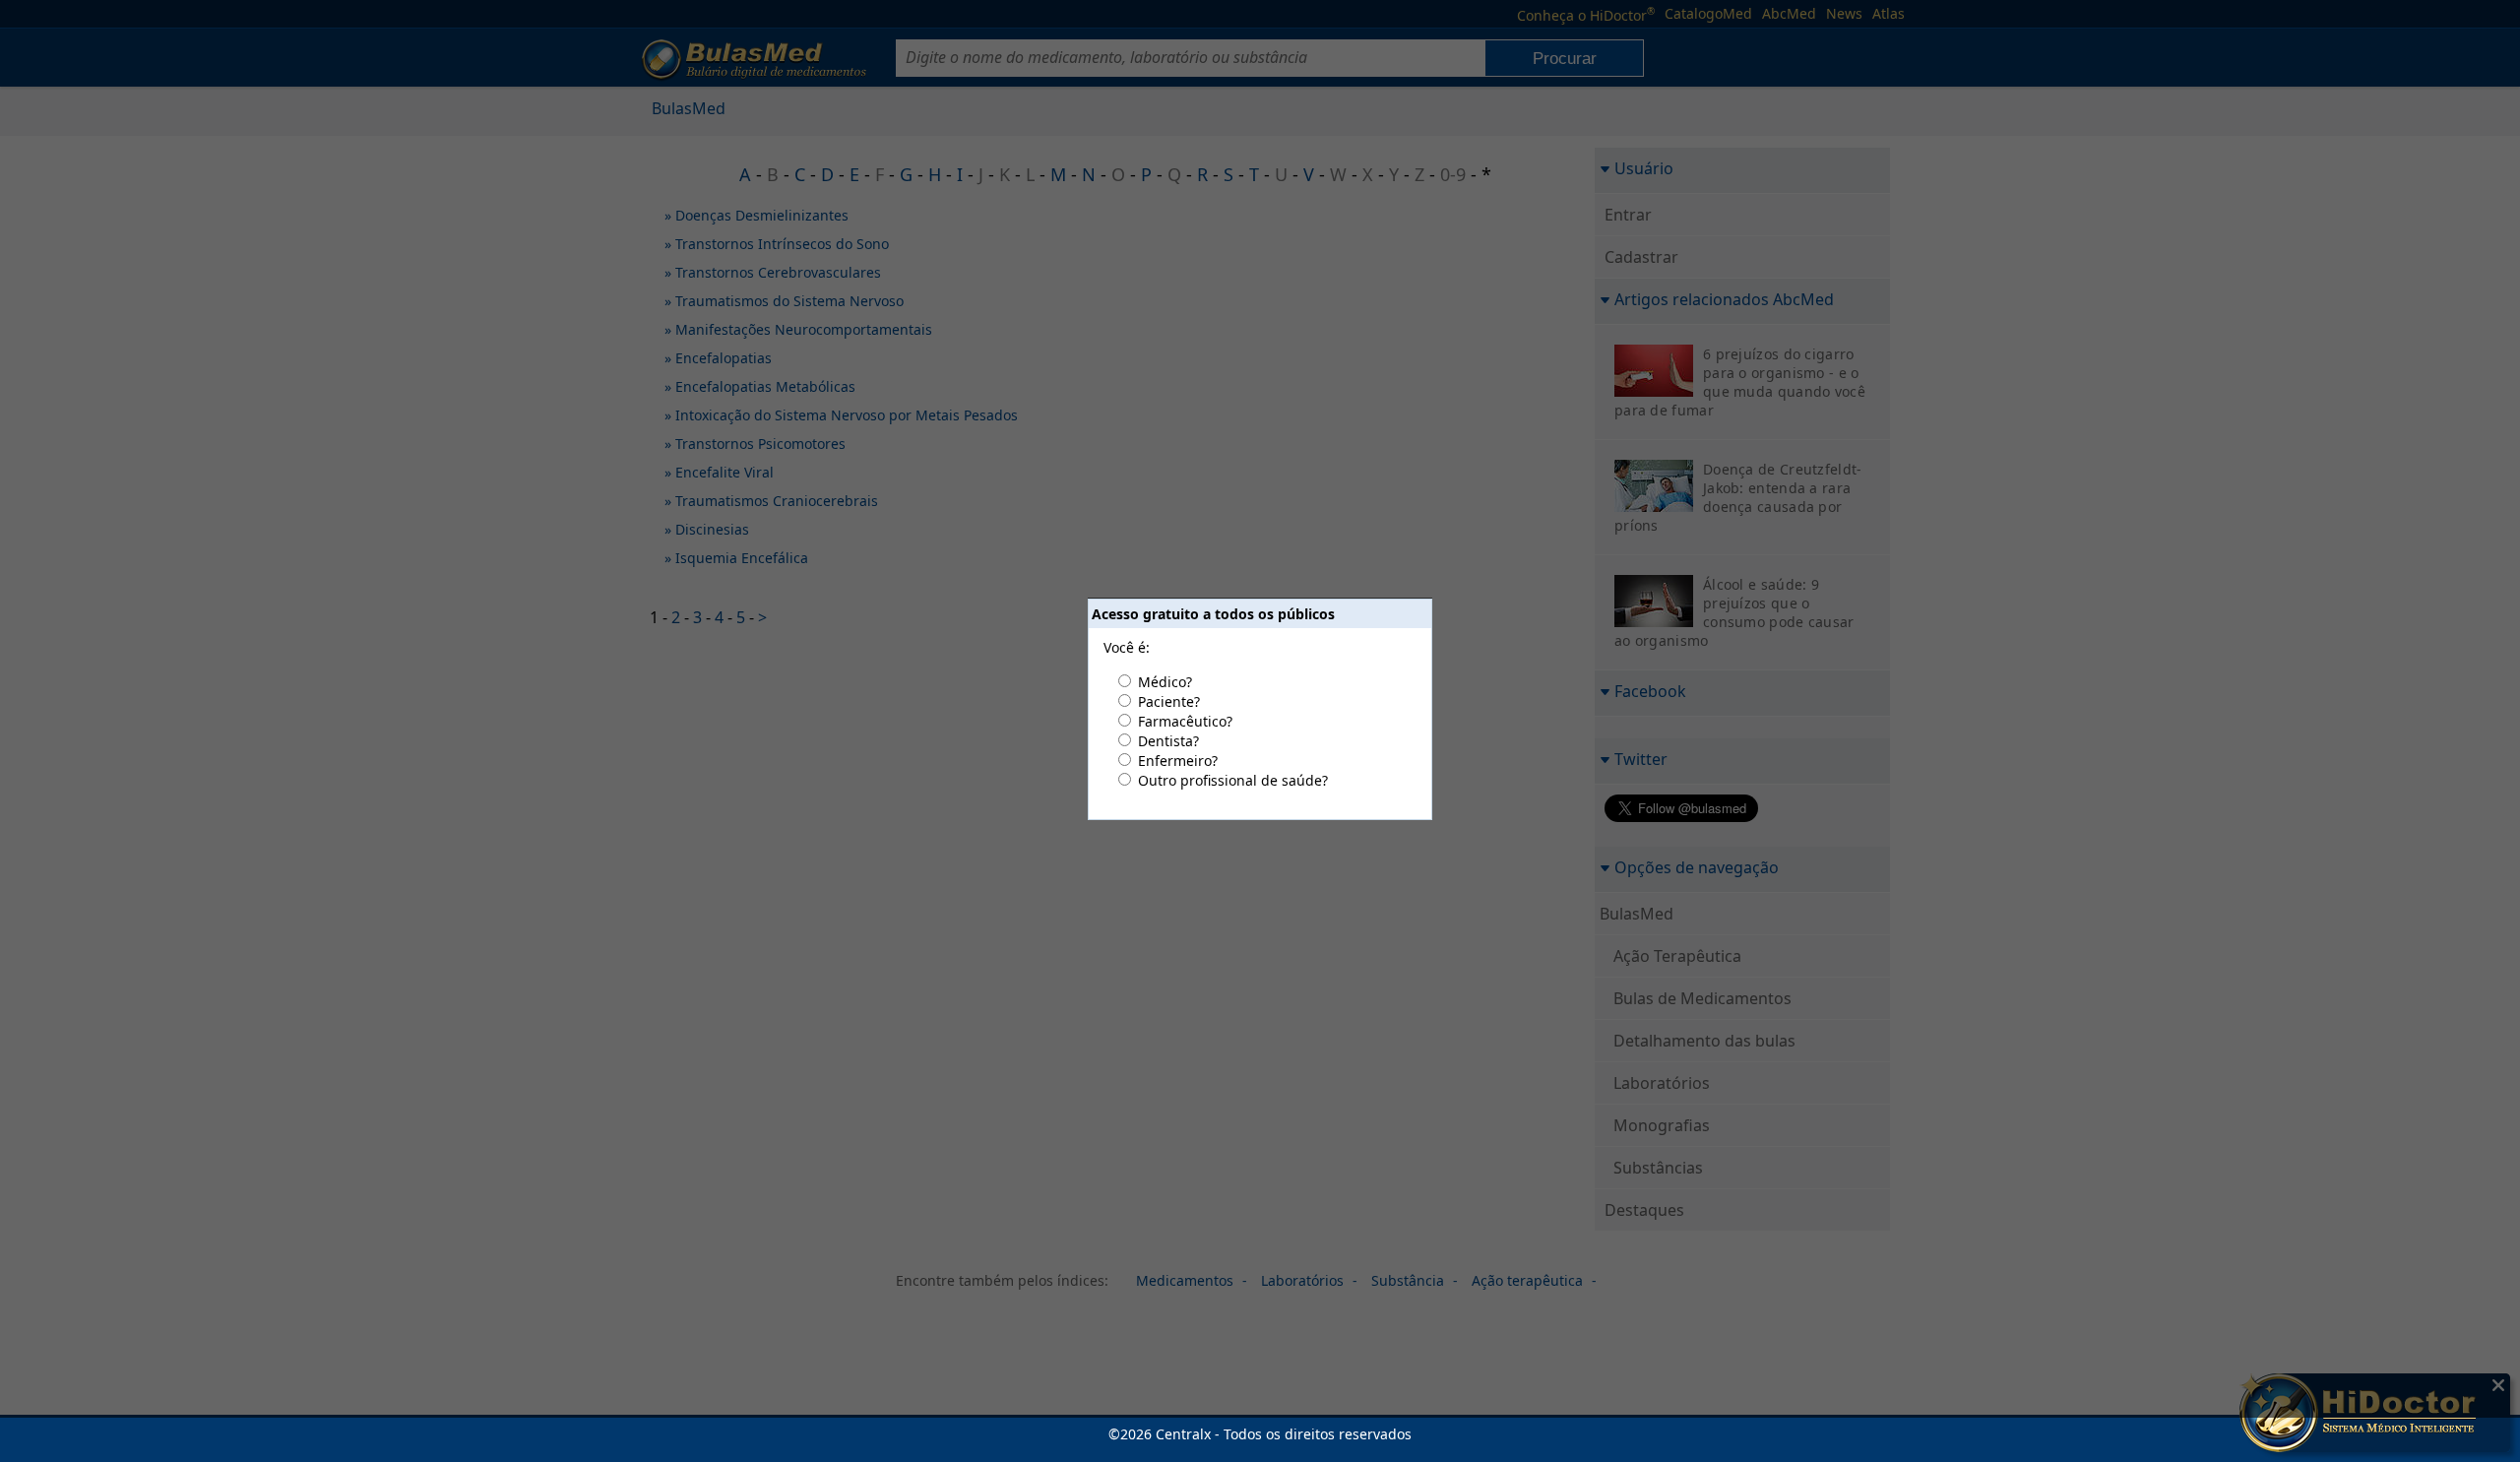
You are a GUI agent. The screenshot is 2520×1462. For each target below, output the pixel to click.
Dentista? (1168, 741)
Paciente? (1169, 701)
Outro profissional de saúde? (1233, 780)
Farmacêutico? (1185, 721)
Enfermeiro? (1178, 761)
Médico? (1165, 682)
